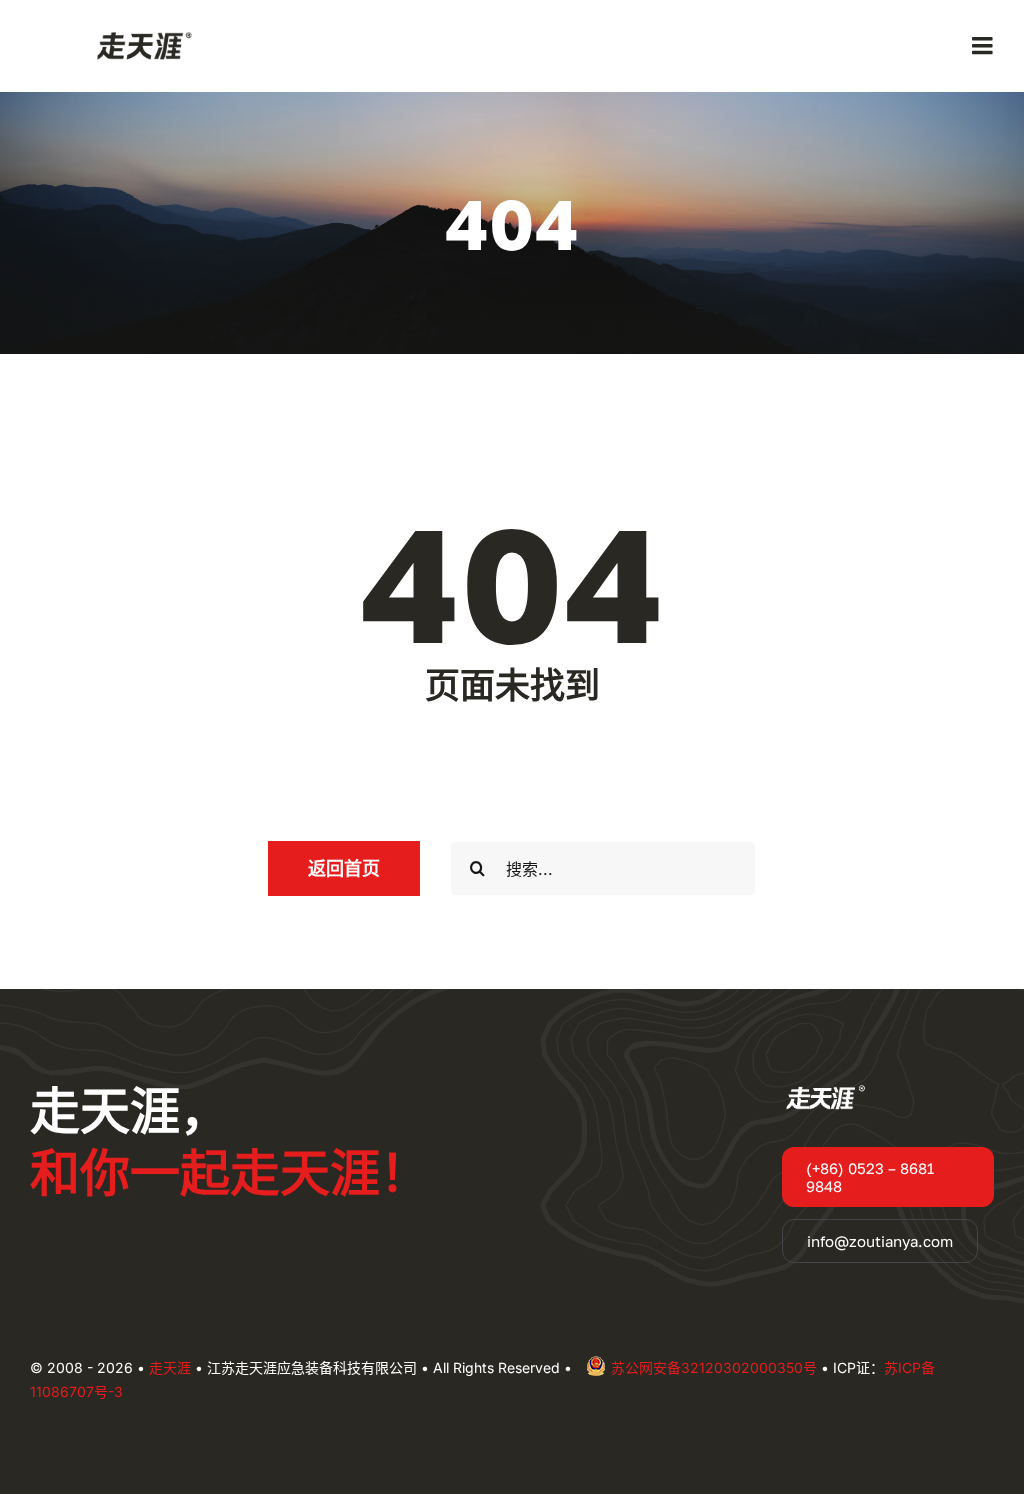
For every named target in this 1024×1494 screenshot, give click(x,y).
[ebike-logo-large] (140, 34)
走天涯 (170, 1367)
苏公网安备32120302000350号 (714, 1367)
